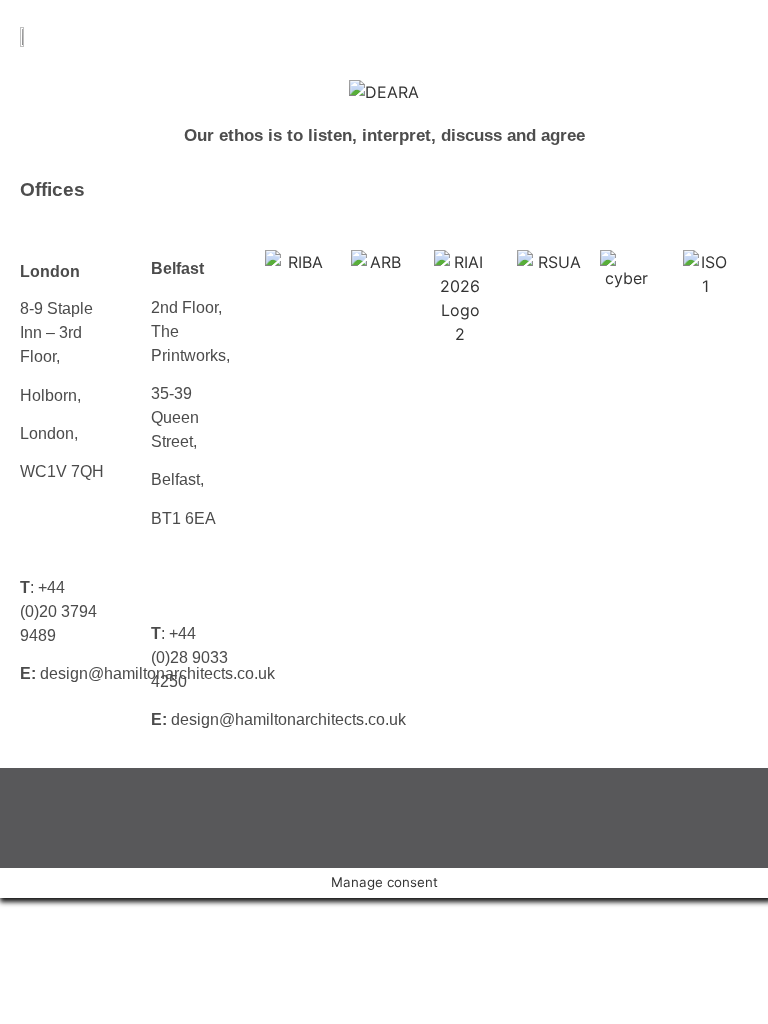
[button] (712, 40)
